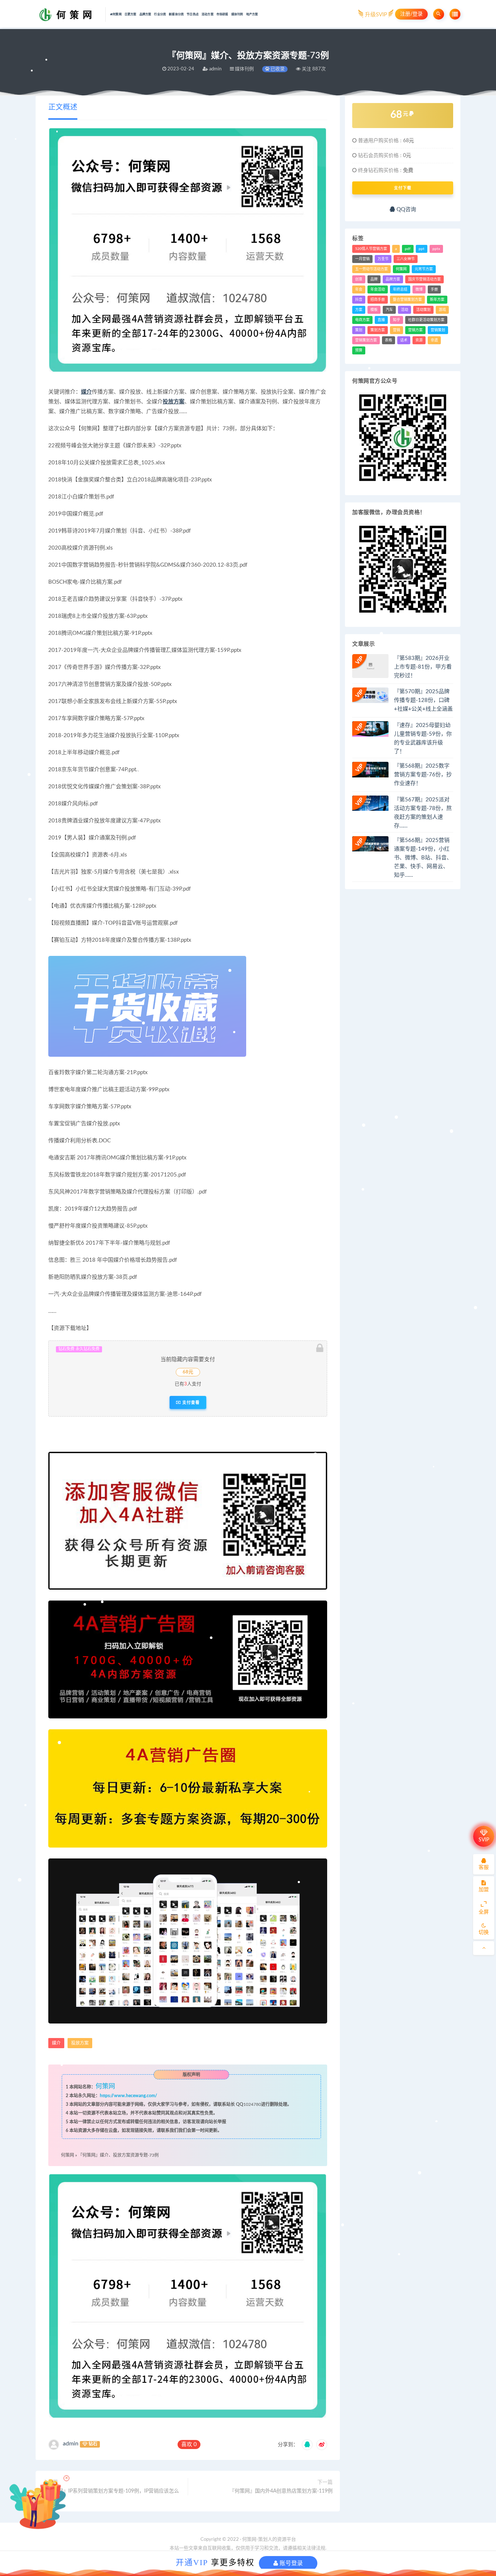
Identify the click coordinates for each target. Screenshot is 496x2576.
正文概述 (63, 107)
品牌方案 (145, 15)
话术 (404, 340)
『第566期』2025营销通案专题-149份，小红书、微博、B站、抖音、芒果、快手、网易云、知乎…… (423, 858)
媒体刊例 (237, 15)
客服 (484, 1868)
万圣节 (383, 259)
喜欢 (189, 2444)
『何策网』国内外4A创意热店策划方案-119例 (281, 2491)
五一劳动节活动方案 (371, 269)
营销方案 (415, 330)
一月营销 (362, 259)
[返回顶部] (484, 1948)
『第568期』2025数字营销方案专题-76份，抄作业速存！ (423, 775)
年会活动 (378, 289)
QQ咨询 (406, 209)
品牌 (374, 279)
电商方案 (362, 320)
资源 (419, 340)
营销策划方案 (366, 340)
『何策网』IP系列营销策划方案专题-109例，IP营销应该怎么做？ (111, 2495)
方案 (359, 310)
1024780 (252, 2104)
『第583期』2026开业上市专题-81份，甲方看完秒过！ (423, 667)
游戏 (442, 310)
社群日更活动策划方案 (426, 320)
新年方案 (437, 300)
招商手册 (378, 300)
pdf (408, 249)
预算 (359, 350)
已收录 (277, 69)
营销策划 (438, 330)
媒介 (86, 392)
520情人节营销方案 (371, 249)
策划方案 (378, 330)
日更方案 (131, 15)
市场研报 (222, 15)
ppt (422, 249)
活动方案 (208, 15)
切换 (484, 1932)
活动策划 (423, 310)
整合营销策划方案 (407, 300)
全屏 (484, 1912)
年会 (359, 289)
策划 (359, 330)
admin (71, 2444)
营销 (397, 330)
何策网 (117, 15)
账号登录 (290, 2563)
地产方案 (252, 15)
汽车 (389, 310)
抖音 (359, 300)
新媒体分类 (176, 15)
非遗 (434, 340)
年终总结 (400, 289)
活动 (404, 310)
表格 (389, 340)
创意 (359, 279)
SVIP (484, 1840)
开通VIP (192, 2562)
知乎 (397, 320)
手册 (434, 289)
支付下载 (403, 188)
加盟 (484, 1890)
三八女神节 (406, 259)
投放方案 (174, 402)
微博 (419, 289)
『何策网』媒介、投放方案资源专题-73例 (118, 2155)
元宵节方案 (424, 269)
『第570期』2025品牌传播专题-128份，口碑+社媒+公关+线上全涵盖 (423, 700)
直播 (381, 320)
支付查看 (190, 1402)
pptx (436, 249)
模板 (374, 310)
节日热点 (193, 15)
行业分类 (160, 15)
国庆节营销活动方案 (424, 279)
